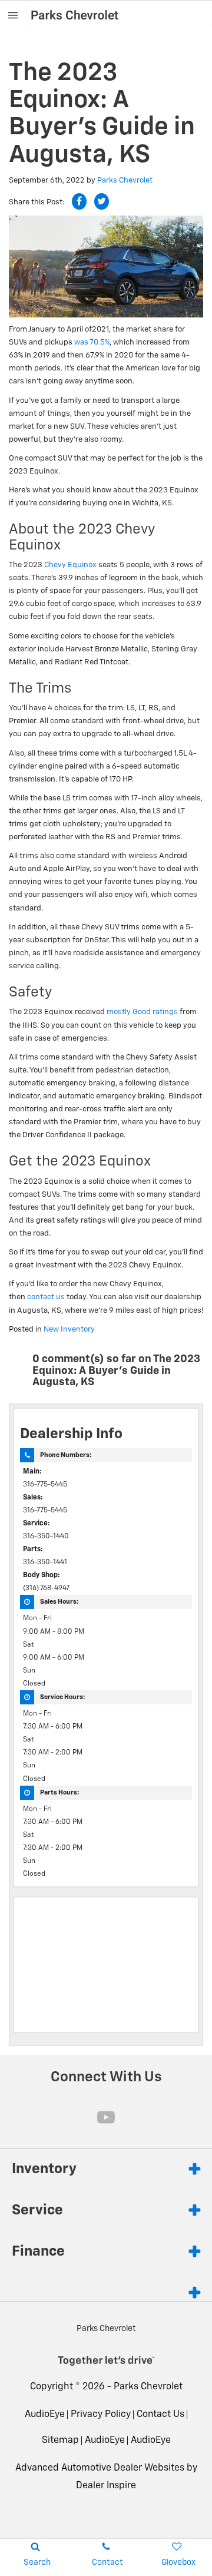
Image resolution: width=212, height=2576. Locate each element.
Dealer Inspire (106, 2486)
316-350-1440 (46, 1537)
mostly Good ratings (142, 1012)
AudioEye (45, 2415)
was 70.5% (92, 342)
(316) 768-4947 (46, 1588)
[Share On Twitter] (102, 201)
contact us (46, 1297)
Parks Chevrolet (125, 181)
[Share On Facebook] (79, 201)
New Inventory (69, 1330)
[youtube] (106, 2117)
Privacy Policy (101, 2415)
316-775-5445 (45, 1485)
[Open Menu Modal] (13, 15)
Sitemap (60, 2441)
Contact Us (160, 2415)
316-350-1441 (45, 1562)
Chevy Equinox (70, 565)
